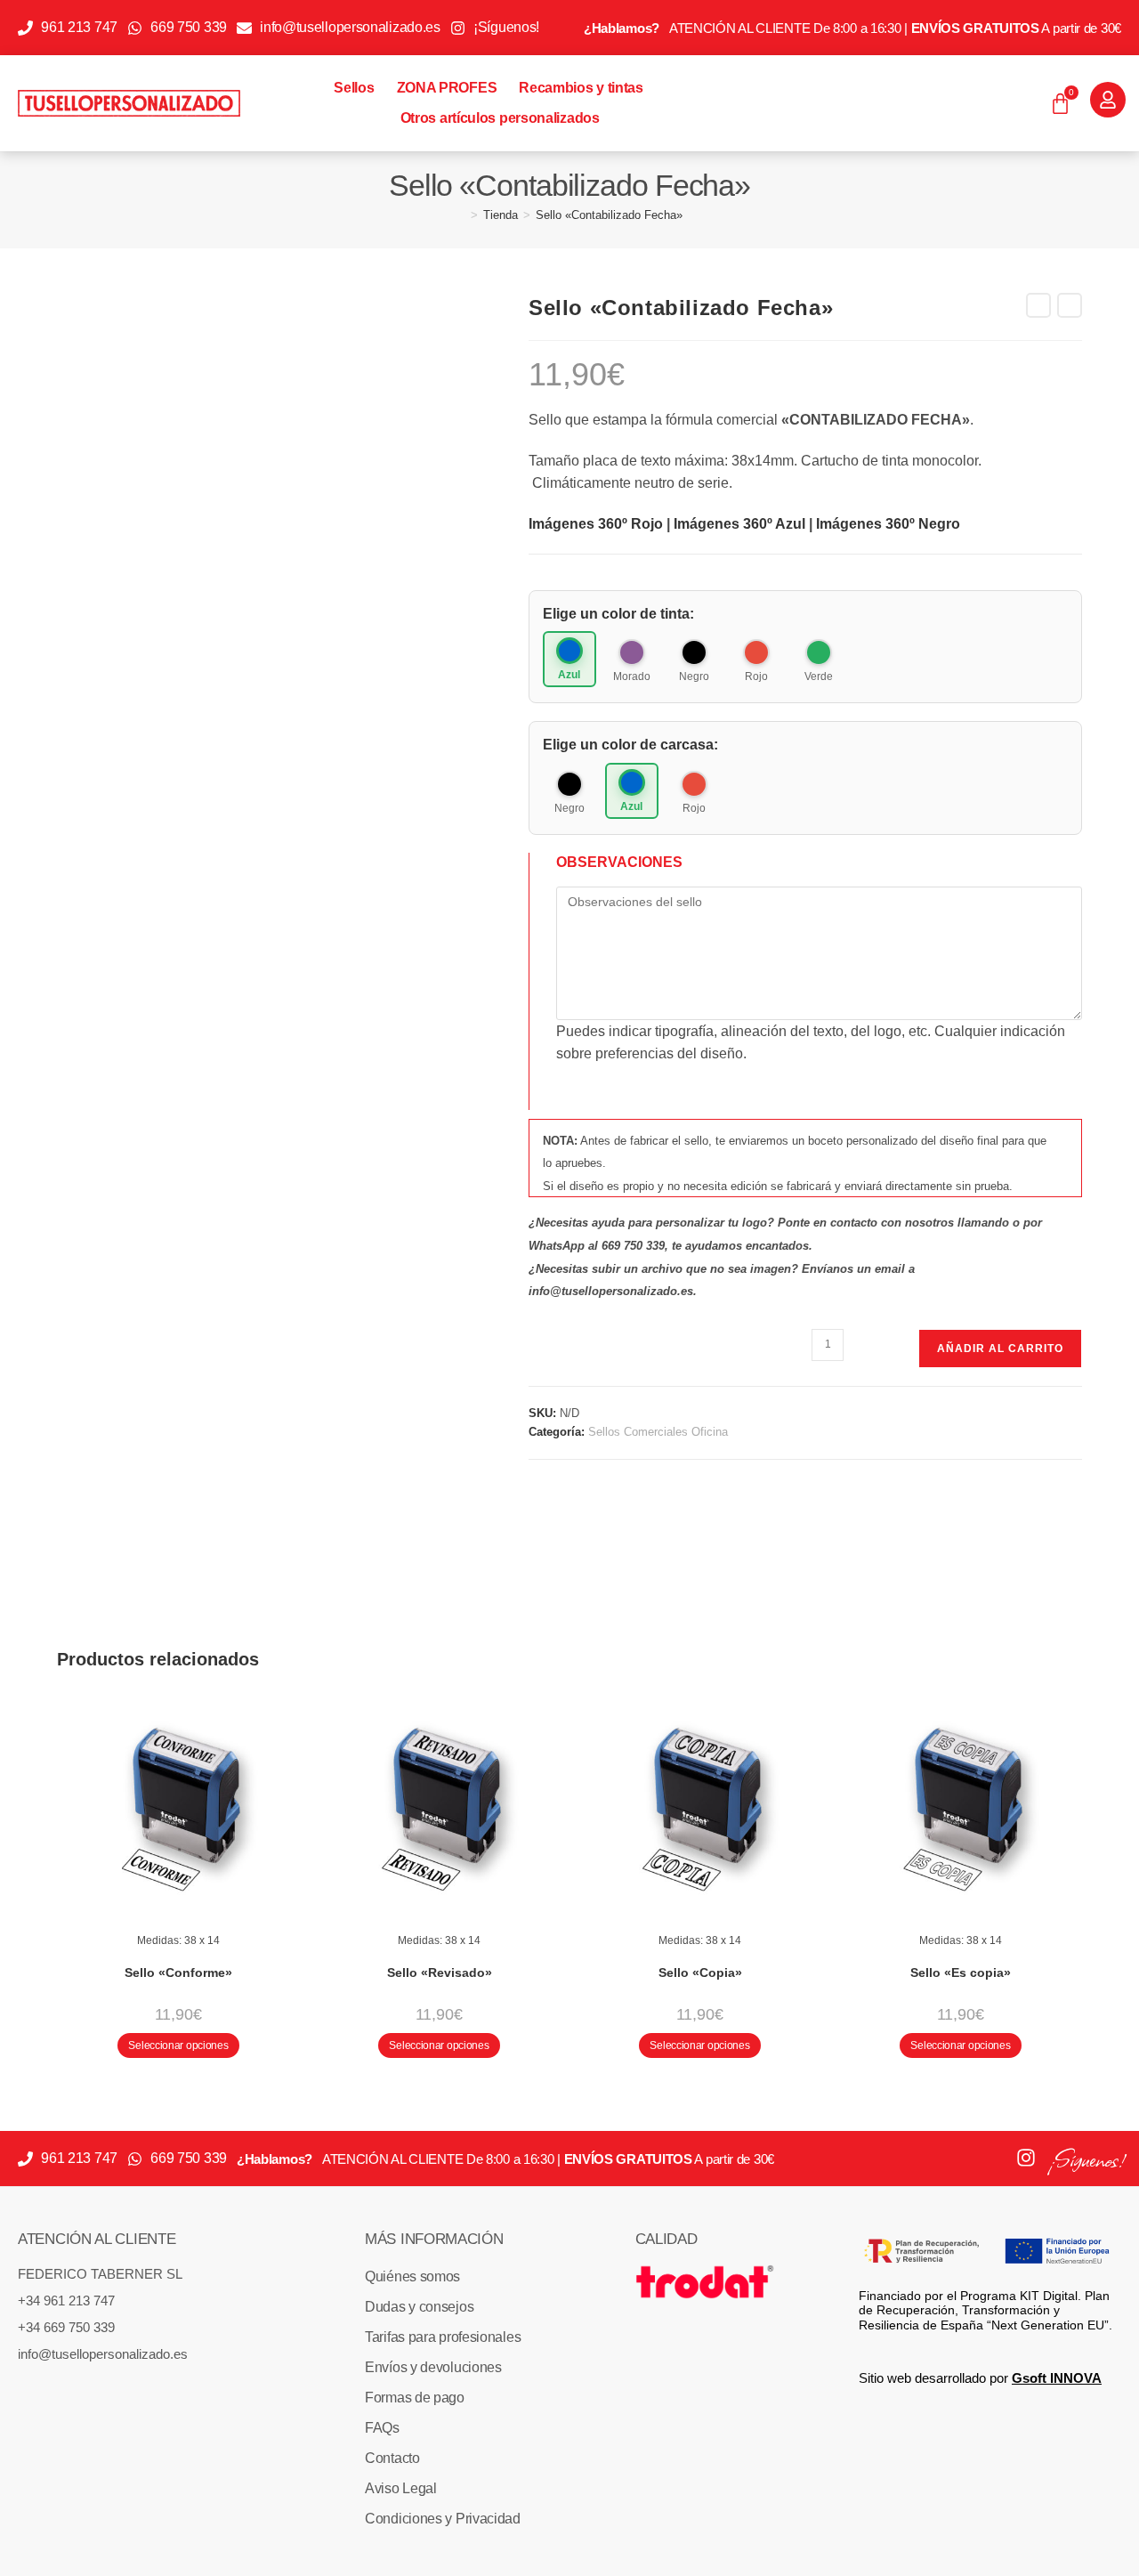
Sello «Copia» (700, 1973)
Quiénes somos (412, 2276)
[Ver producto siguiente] (1070, 305)
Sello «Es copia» (961, 1973)
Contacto (392, 2458)
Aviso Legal (401, 2488)
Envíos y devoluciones (433, 2367)
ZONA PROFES (447, 88)
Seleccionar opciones (178, 2045)
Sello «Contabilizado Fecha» (609, 215)
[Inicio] (461, 215)
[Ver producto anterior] (1038, 305)
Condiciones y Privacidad (443, 2519)
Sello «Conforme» (178, 1973)
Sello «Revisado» (440, 1973)
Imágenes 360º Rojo (596, 524)
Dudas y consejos (419, 2307)
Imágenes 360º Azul (739, 524)
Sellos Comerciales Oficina (658, 1432)
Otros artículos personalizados (500, 118)
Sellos (354, 88)
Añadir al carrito (1000, 1349)
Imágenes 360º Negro (888, 524)
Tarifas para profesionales (443, 2337)
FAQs (382, 2428)
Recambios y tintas (581, 88)
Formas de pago (415, 2398)
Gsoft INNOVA (1057, 2378)
